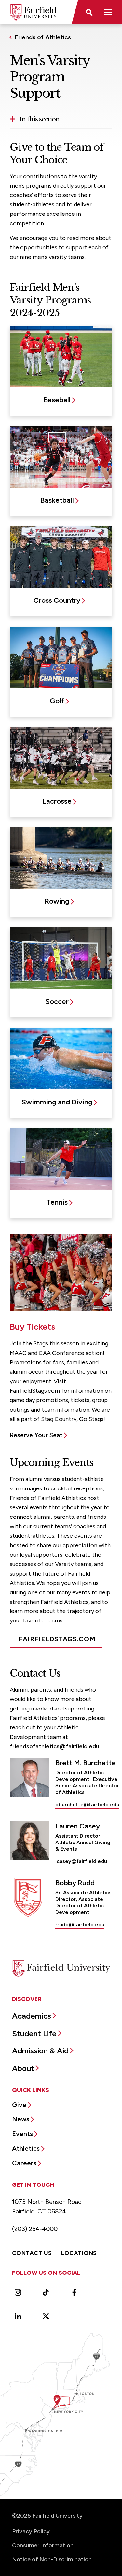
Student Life (34, 2033)
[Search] (89, 12)
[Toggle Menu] (108, 12)
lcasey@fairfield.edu (81, 1861)
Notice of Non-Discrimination (52, 2559)
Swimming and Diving (57, 1102)
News (21, 2119)
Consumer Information (43, 2545)
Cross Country (57, 600)
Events (22, 2134)
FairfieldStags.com (57, 1639)
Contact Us (32, 2253)
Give (19, 2105)
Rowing (57, 901)
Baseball (57, 400)
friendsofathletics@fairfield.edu (54, 1746)
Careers (24, 2163)
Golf (57, 701)
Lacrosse (57, 801)
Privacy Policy (31, 2531)
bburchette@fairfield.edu (87, 1805)
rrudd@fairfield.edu (80, 1925)
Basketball (57, 500)
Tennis (57, 1202)
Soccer (57, 1002)
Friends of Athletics (43, 37)
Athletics (26, 2148)
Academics (32, 2016)
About (23, 2068)
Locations (79, 2253)
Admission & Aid (40, 2051)
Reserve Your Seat (36, 1435)
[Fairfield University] (33, 12)
